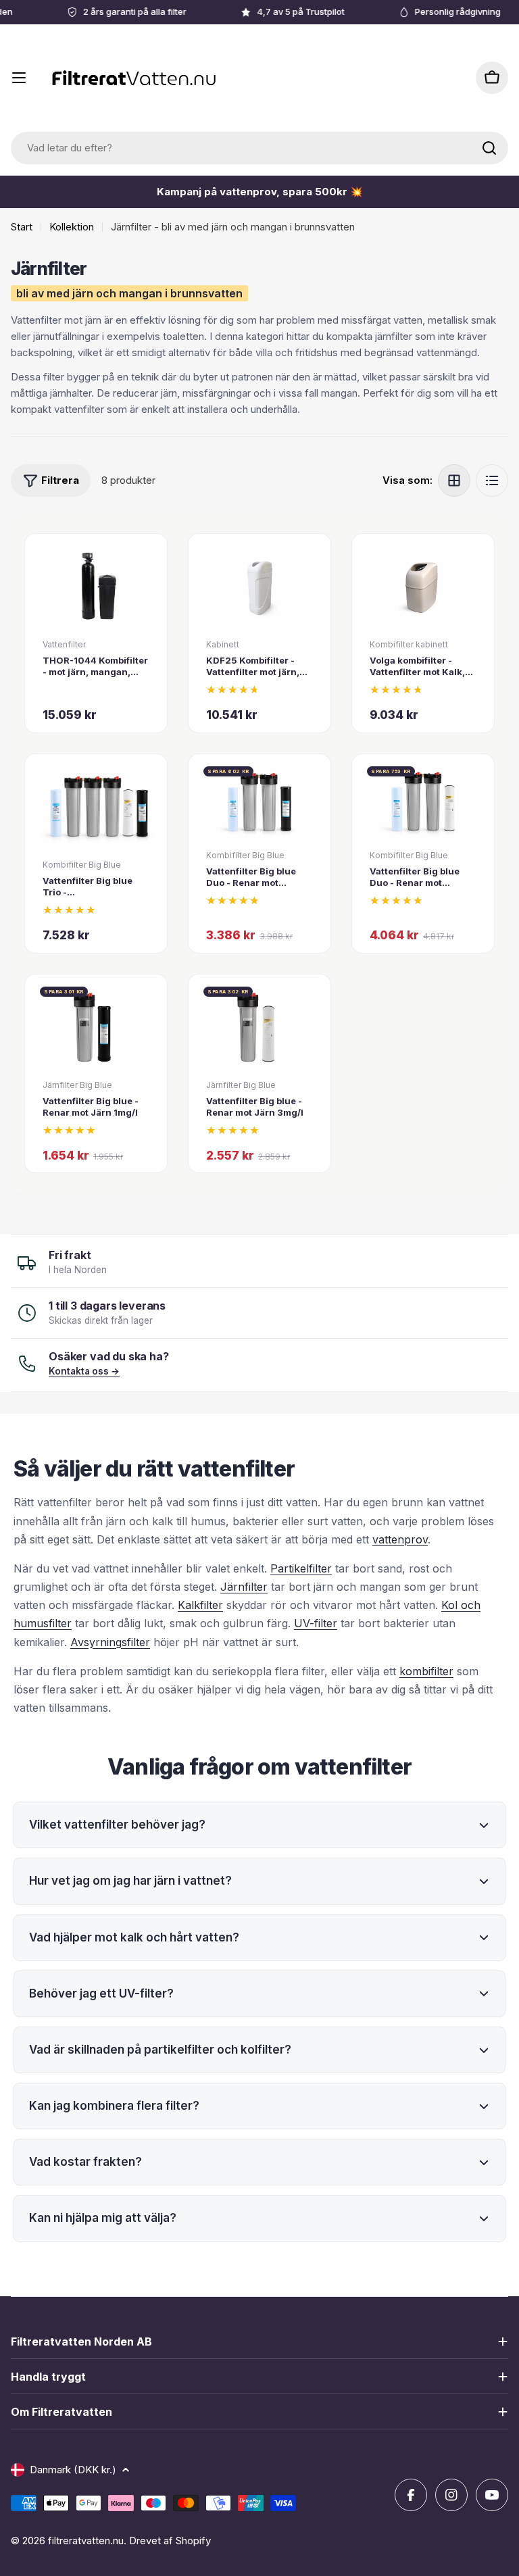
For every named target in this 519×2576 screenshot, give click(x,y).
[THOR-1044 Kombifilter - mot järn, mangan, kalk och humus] (96, 587)
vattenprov (400, 1539)
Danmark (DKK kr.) (73, 2470)
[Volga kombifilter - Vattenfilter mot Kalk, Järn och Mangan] (423, 587)
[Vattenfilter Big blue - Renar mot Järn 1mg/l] (96, 1027)
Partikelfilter (301, 1568)
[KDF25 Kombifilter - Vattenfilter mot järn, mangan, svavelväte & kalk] (259, 587)
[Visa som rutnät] (454, 480)
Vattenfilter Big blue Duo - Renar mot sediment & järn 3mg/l (420, 883)
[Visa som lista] (492, 480)
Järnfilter (244, 1587)
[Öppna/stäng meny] (19, 78)
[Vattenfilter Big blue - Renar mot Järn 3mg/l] (259, 1027)
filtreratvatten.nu (86, 2541)
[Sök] (489, 148)
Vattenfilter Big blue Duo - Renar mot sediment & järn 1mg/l (255, 883)
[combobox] (259, 148)
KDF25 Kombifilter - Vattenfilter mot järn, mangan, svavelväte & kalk (256, 677)
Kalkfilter (200, 1605)
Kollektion (72, 227)
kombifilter (426, 1671)
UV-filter (316, 1623)
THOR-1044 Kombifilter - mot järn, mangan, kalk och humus (95, 672)
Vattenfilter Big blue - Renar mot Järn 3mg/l (255, 1107)
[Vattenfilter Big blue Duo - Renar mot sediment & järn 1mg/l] (259, 802)
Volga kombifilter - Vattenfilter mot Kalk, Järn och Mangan (417, 672)
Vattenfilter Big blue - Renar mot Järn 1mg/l (91, 1107)
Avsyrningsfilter (110, 1642)
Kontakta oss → (84, 1371)
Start (22, 227)
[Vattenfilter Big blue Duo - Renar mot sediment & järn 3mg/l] (423, 802)
